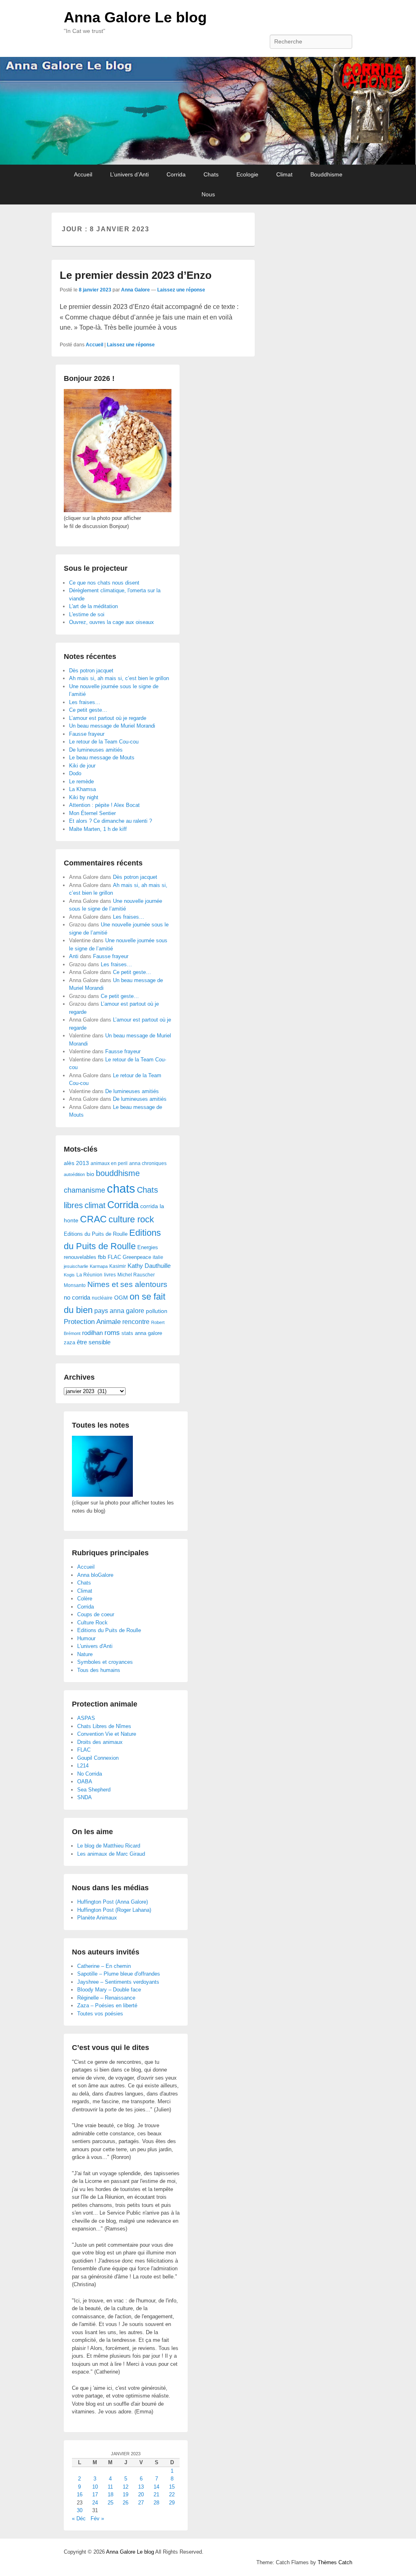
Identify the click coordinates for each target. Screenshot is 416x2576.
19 (126, 2494)
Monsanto (75, 1285)
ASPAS (86, 1718)
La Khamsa (82, 789)
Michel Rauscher (136, 1275)
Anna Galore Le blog (135, 17)
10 (95, 2487)
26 (126, 2503)
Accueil (83, 174)
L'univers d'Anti (95, 1646)
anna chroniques (148, 1163)
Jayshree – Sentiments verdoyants (118, 1982)
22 (172, 2494)
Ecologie (247, 174)
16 (80, 2494)
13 (141, 2487)
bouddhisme (118, 1173)
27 (141, 2503)
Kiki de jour (82, 766)
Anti (74, 956)
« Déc (79, 2518)
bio (90, 1174)
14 (156, 2487)
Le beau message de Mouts (102, 758)
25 (110, 2503)
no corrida (77, 1297)
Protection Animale (92, 1322)
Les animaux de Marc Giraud (111, 1854)
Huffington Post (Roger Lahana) (114, 1910)
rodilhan (92, 1333)
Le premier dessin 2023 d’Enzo (136, 275)
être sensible (94, 1342)
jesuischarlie (76, 1266)
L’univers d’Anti (129, 174)
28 (156, 2503)
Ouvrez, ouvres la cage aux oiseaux (112, 622)
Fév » (97, 2518)
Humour (86, 1638)
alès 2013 (76, 1163)
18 (110, 2494)
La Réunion (89, 1275)
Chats (211, 174)
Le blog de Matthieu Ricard (109, 1846)
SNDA (84, 1797)
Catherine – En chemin (104, 1966)
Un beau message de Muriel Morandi (112, 726)
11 (110, 2487)
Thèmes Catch (335, 2562)
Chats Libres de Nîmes (104, 1726)
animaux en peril (109, 1163)
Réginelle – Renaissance (106, 1998)
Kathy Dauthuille (149, 1266)
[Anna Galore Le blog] (208, 111)
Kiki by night (84, 797)
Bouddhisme (326, 174)
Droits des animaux (100, 1742)
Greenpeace (137, 1257)
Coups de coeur (96, 1614)
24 (95, 2503)
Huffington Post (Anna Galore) (113, 1902)
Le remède (81, 781)
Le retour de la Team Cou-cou (104, 742)
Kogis (69, 1275)
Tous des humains (99, 1670)
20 (141, 2494)
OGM (121, 1298)
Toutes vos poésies (100, 2014)
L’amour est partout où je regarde (108, 718)
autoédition (74, 1174)
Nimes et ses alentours (127, 1284)
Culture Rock (92, 1623)
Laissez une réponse (181, 290)
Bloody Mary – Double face (109, 1990)
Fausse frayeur (87, 734)
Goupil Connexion (98, 1758)
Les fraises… (85, 702)
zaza (69, 1342)
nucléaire (102, 1298)
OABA (85, 1781)
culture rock (131, 1219)
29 (172, 2503)
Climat (284, 174)
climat (95, 1205)
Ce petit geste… (88, 710)
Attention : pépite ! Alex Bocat (104, 805)
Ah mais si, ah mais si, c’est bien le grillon (119, 678)
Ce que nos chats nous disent (104, 583)
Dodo (75, 773)
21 (156, 2494)
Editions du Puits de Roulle (96, 1234)
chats (121, 1188)
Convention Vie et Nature (107, 1734)
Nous (208, 194)
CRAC (93, 1219)
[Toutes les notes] (102, 1495)
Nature (85, 1654)
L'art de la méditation (93, 606)
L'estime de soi (87, 614)
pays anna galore (119, 1311)
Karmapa (99, 1266)
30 (80, 2510)
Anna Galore (135, 290)
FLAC (114, 1257)
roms (112, 1333)
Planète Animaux (97, 1918)
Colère (85, 1599)
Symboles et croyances (105, 1662)
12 (126, 2487)
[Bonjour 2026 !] (118, 510)
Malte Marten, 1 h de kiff (98, 829)
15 (172, 2487)
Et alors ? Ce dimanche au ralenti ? (110, 821)
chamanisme (84, 1190)
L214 (83, 1766)
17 (95, 2494)
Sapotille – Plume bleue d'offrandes (119, 1974)
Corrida (176, 174)
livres (110, 1275)
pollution (157, 1311)
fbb (102, 1257)
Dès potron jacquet (91, 671)
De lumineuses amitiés (96, 750)
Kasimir (118, 1266)
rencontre (136, 1322)
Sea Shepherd (94, 1790)
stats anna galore (142, 1333)
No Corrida (90, 1774)
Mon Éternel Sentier (92, 813)
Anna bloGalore (95, 1575)
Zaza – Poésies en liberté (107, 2005)
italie (158, 1257)
